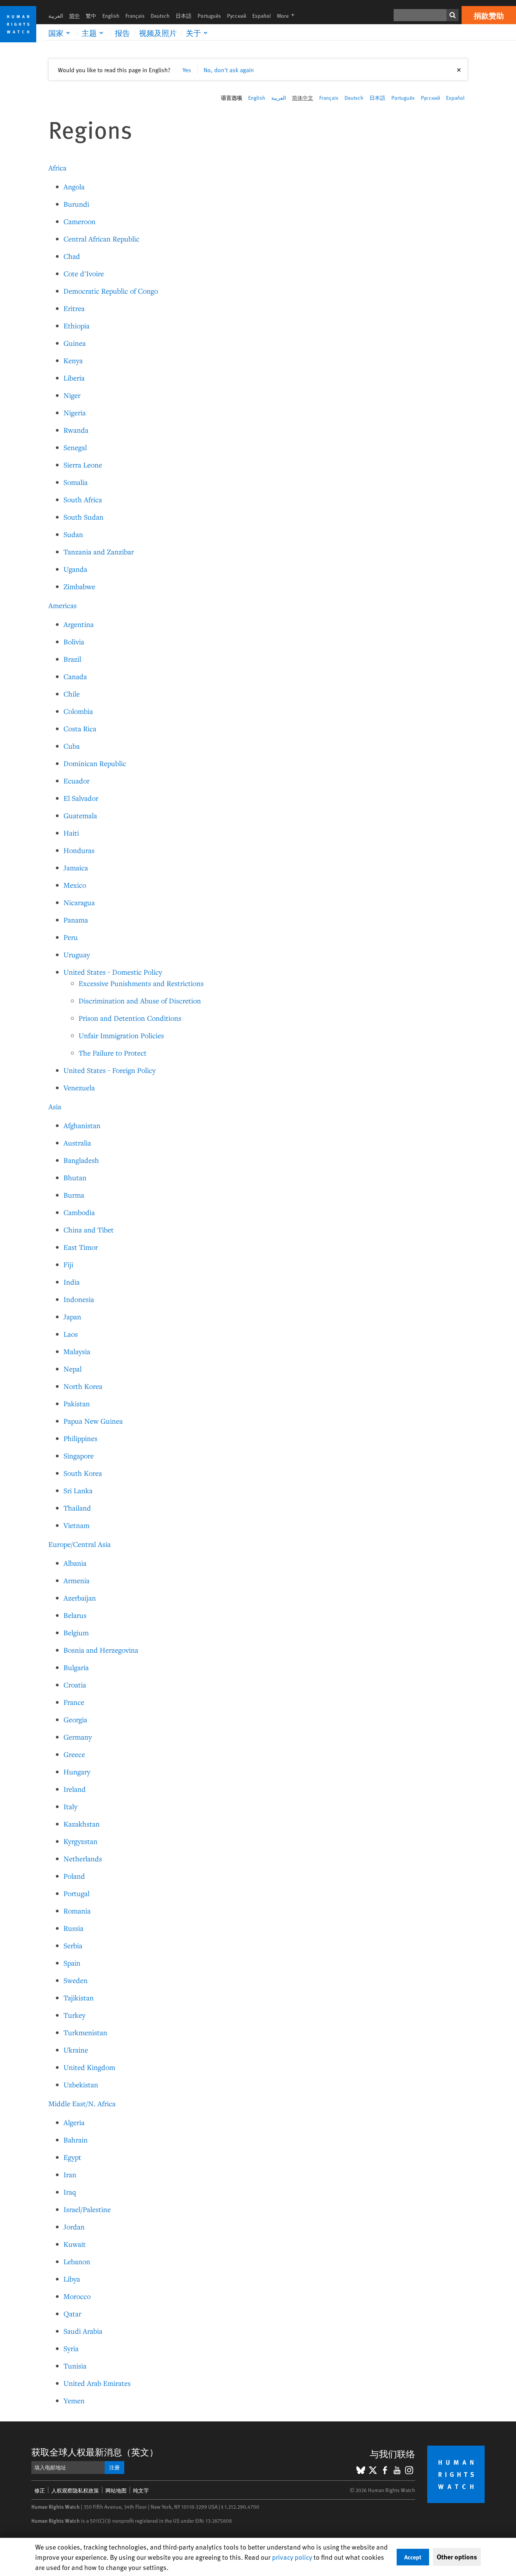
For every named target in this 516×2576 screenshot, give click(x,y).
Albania (75, 1563)
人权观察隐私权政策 (75, 2490)
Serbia (73, 1945)
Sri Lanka (78, 1490)
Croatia (75, 1685)
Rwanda (76, 430)
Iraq (70, 2192)
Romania (77, 1911)
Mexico (75, 885)
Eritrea (74, 308)
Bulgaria (76, 1667)
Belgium (76, 1632)
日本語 (184, 16)
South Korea (83, 1473)
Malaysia (77, 1351)
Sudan (73, 534)
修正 (40, 2490)
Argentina (79, 624)
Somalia (76, 482)
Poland (74, 1876)
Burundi (76, 204)
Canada (75, 676)
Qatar (72, 2314)
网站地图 (116, 2490)
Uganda (75, 569)
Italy (70, 1806)
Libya (72, 2279)
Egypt (72, 2157)
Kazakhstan (82, 1824)
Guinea (75, 343)
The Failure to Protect (113, 1053)
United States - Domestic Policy (113, 972)
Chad (72, 256)
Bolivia (74, 642)
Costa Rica (80, 728)
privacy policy (292, 2557)
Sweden (76, 1980)
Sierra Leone (83, 465)
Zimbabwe (79, 586)
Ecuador (76, 781)
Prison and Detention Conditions (130, 1018)
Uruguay (77, 954)
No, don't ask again (229, 70)
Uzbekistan (81, 2084)
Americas (63, 605)
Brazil (72, 659)
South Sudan (83, 517)
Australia (77, 1143)
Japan (72, 1317)
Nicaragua (79, 902)
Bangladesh (81, 1160)
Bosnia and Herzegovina (101, 1650)
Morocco (77, 2296)
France (74, 1702)
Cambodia (79, 1212)
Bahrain (76, 2140)
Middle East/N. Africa (82, 2103)
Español (262, 16)
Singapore (79, 1456)
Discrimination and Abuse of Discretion (140, 1001)
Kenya (73, 360)
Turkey (74, 2015)
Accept (413, 2557)
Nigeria (75, 413)
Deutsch (160, 16)
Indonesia (79, 1299)
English (111, 16)
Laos (71, 1334)
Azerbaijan (80, 1598)
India (72, 1282)
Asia (55, 1106)
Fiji (68, 1264)
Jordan (74, 2227)
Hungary (77, 1772)
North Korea (83, 1386)
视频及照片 (158, 33)
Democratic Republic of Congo (111, 291)
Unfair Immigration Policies (121, 1035)
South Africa (83, 499)
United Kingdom (89, 2067)
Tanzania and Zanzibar (99, 552)
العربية (56, 16)
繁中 (91, 16)
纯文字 (141, 2490)
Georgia (75, 1719)
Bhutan (75, 1177)
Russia (73, 1928)
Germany (78, 1737)
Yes (187, 70)
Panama (76, 920)
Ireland (75, 1789)
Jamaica (76, 868)
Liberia (74, 378)
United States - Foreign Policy (110, 1070)
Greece (74, 1754)
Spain (72, 1963)
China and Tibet (89, 1230)
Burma (74, 1195)
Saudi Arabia (83, 2331)
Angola (74, 187)
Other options (457, 2557)
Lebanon (77, 2261)
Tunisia (75, 2366)
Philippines (80, 1438)
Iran (70, 2174)
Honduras (79, 850)
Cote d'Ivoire (84, 273)
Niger (72, 395)
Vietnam (76, 1525)
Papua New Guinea (93, 1421)
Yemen (74, 2400)
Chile (72, 694)
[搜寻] (453, 15)
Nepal (73, 1369)
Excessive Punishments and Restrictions (141, 983)
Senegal (75, 447)
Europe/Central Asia (80, 1544)
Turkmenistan (85, 2032)
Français (135, 16)
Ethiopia (76, 326)
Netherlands (83, 1858)
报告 (122, 33)
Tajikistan (79, 1998)
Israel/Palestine (87, 2209)
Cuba (72, 746)
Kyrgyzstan (80, 1841)
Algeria (74, 2122)
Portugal (76, 1893)
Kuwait (75, 2244)
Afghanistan (82, 1125)
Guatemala (80, 815)
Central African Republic (101, 239)
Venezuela (79, 1088)
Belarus (75, 1615)
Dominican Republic (95, 763)
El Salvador (81, 798)
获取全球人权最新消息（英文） (95, 2452)
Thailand (77, 1508)
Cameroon (80, 221)
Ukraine (76, 2050)
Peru (71, 937)
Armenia (76, 1580)
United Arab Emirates (97, 2383)
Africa (57, 168)
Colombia (78, 711)
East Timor (81, 1247)
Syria (71, 2348)
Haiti (71, 833)
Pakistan (77, 1403)
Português (209, 16)
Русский (237, 16)
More (288, 16)
